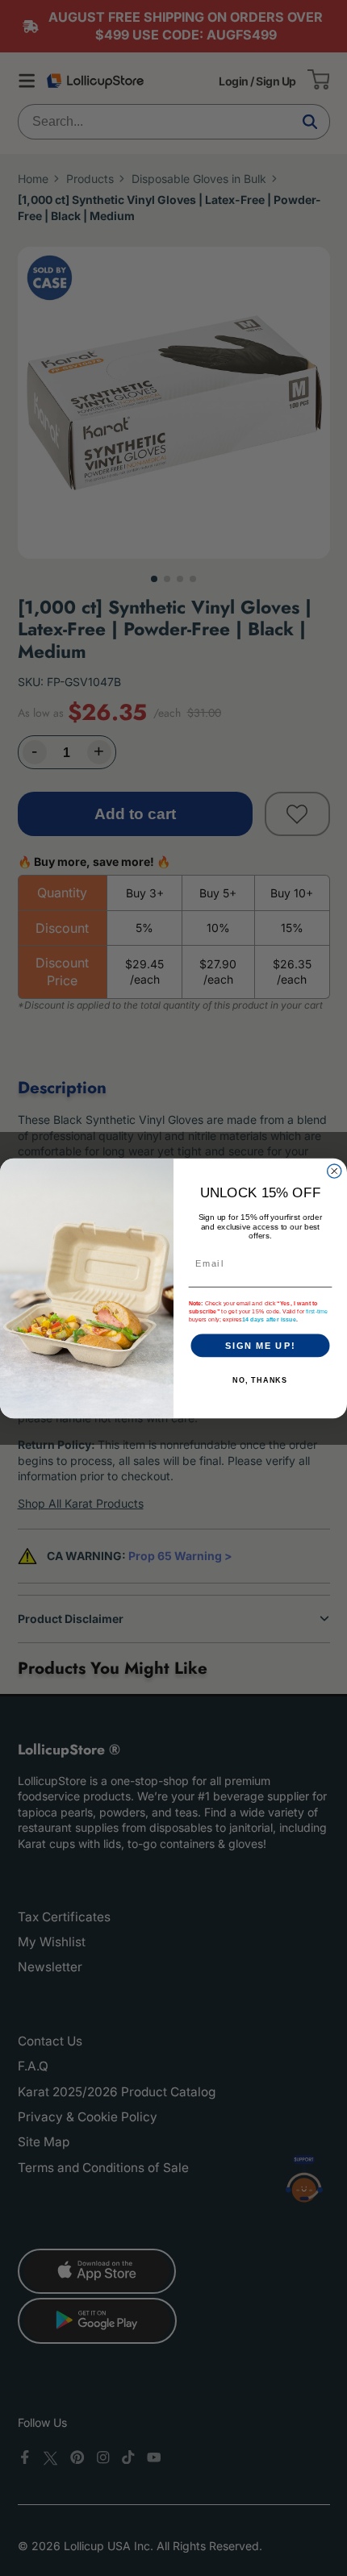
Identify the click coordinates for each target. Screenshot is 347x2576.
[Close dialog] (334, 1170)
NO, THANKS (260, 1380)
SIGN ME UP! (260, 1345)
